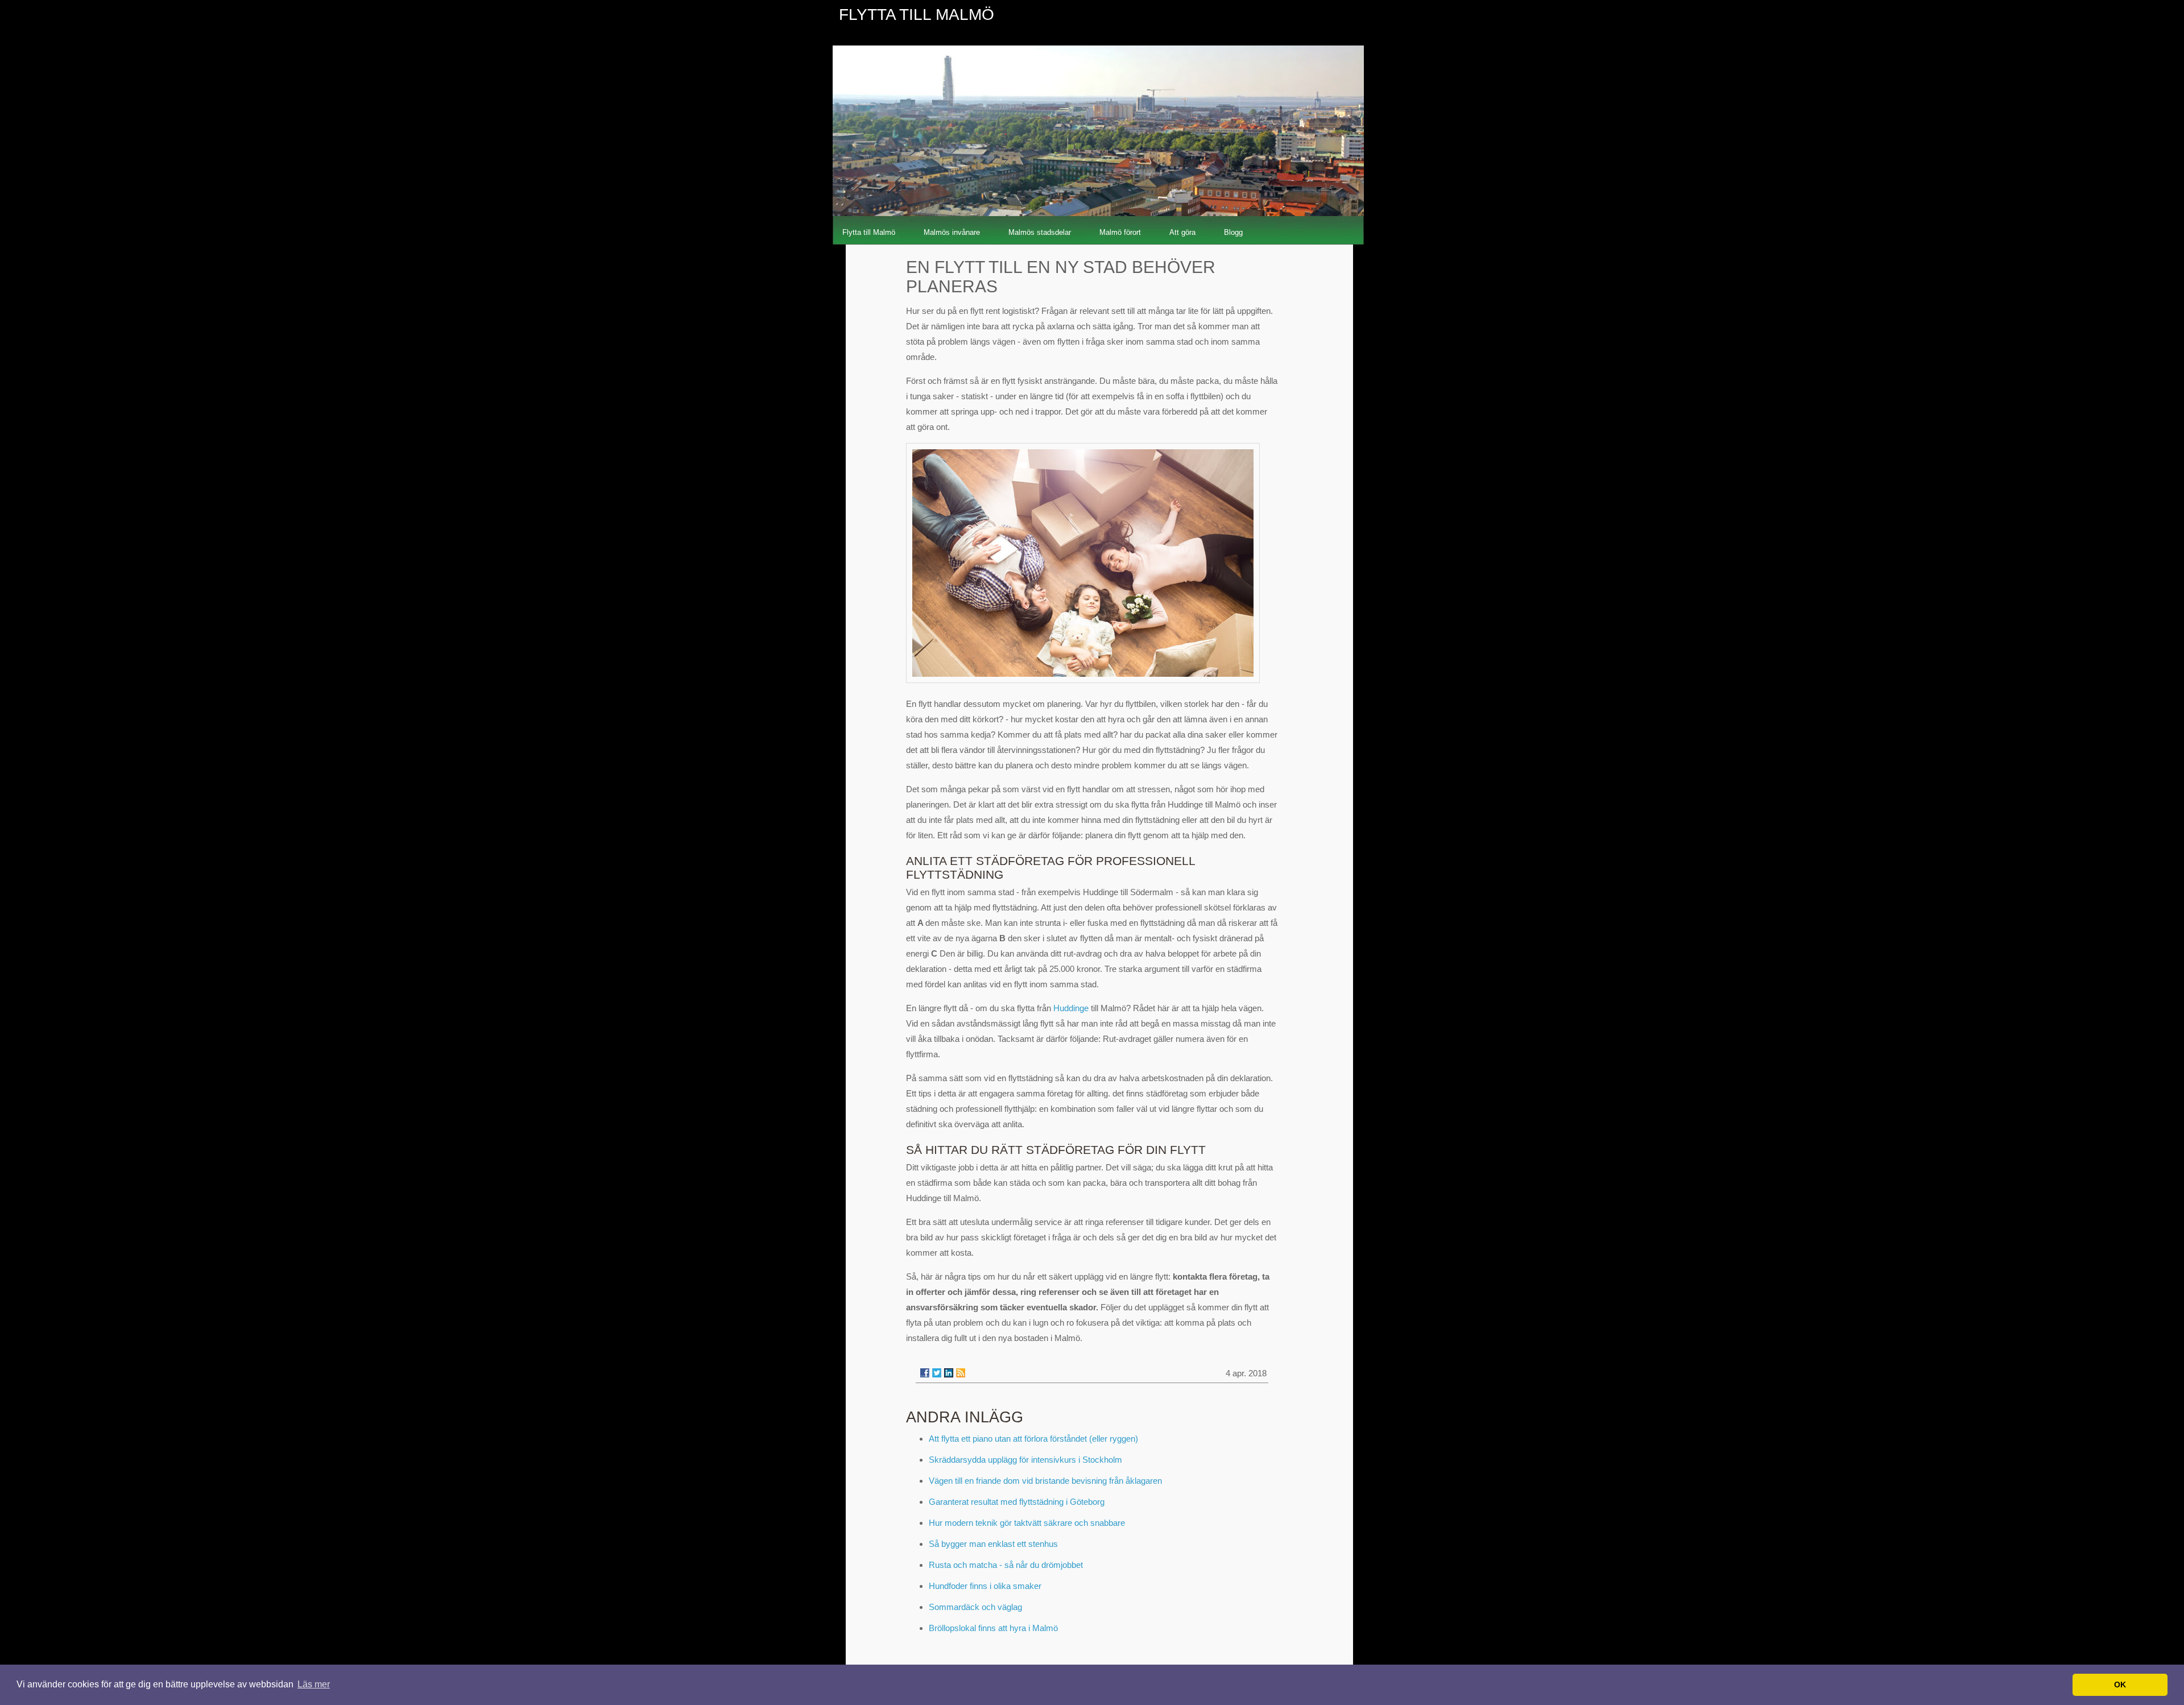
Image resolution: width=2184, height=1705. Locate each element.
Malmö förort (1120, 232)
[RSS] (961, 1373)
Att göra (1182, 232)
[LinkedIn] (949, 1373)
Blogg (1233, 232)
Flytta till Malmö (869, 232)
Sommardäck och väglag (975, 1607)
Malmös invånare (952, 232)
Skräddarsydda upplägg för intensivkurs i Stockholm (1025, 1460)
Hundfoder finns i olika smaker (985, 1586)
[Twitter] (937, 1373)
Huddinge (1071, 1008)
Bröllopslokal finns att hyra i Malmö (993, 1628)
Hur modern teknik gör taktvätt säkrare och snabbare (1027, 1523)
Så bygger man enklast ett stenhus (993, 1544)
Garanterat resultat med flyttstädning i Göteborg (1017, 1502)
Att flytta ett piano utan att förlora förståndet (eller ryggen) (1033, 1439)
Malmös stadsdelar (1040, 232)
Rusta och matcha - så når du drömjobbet (1006, 1565)
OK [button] (2120, 1685)
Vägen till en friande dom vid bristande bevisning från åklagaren (1045, 1481)
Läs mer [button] (314, 1684)
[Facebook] (925, 1373)
